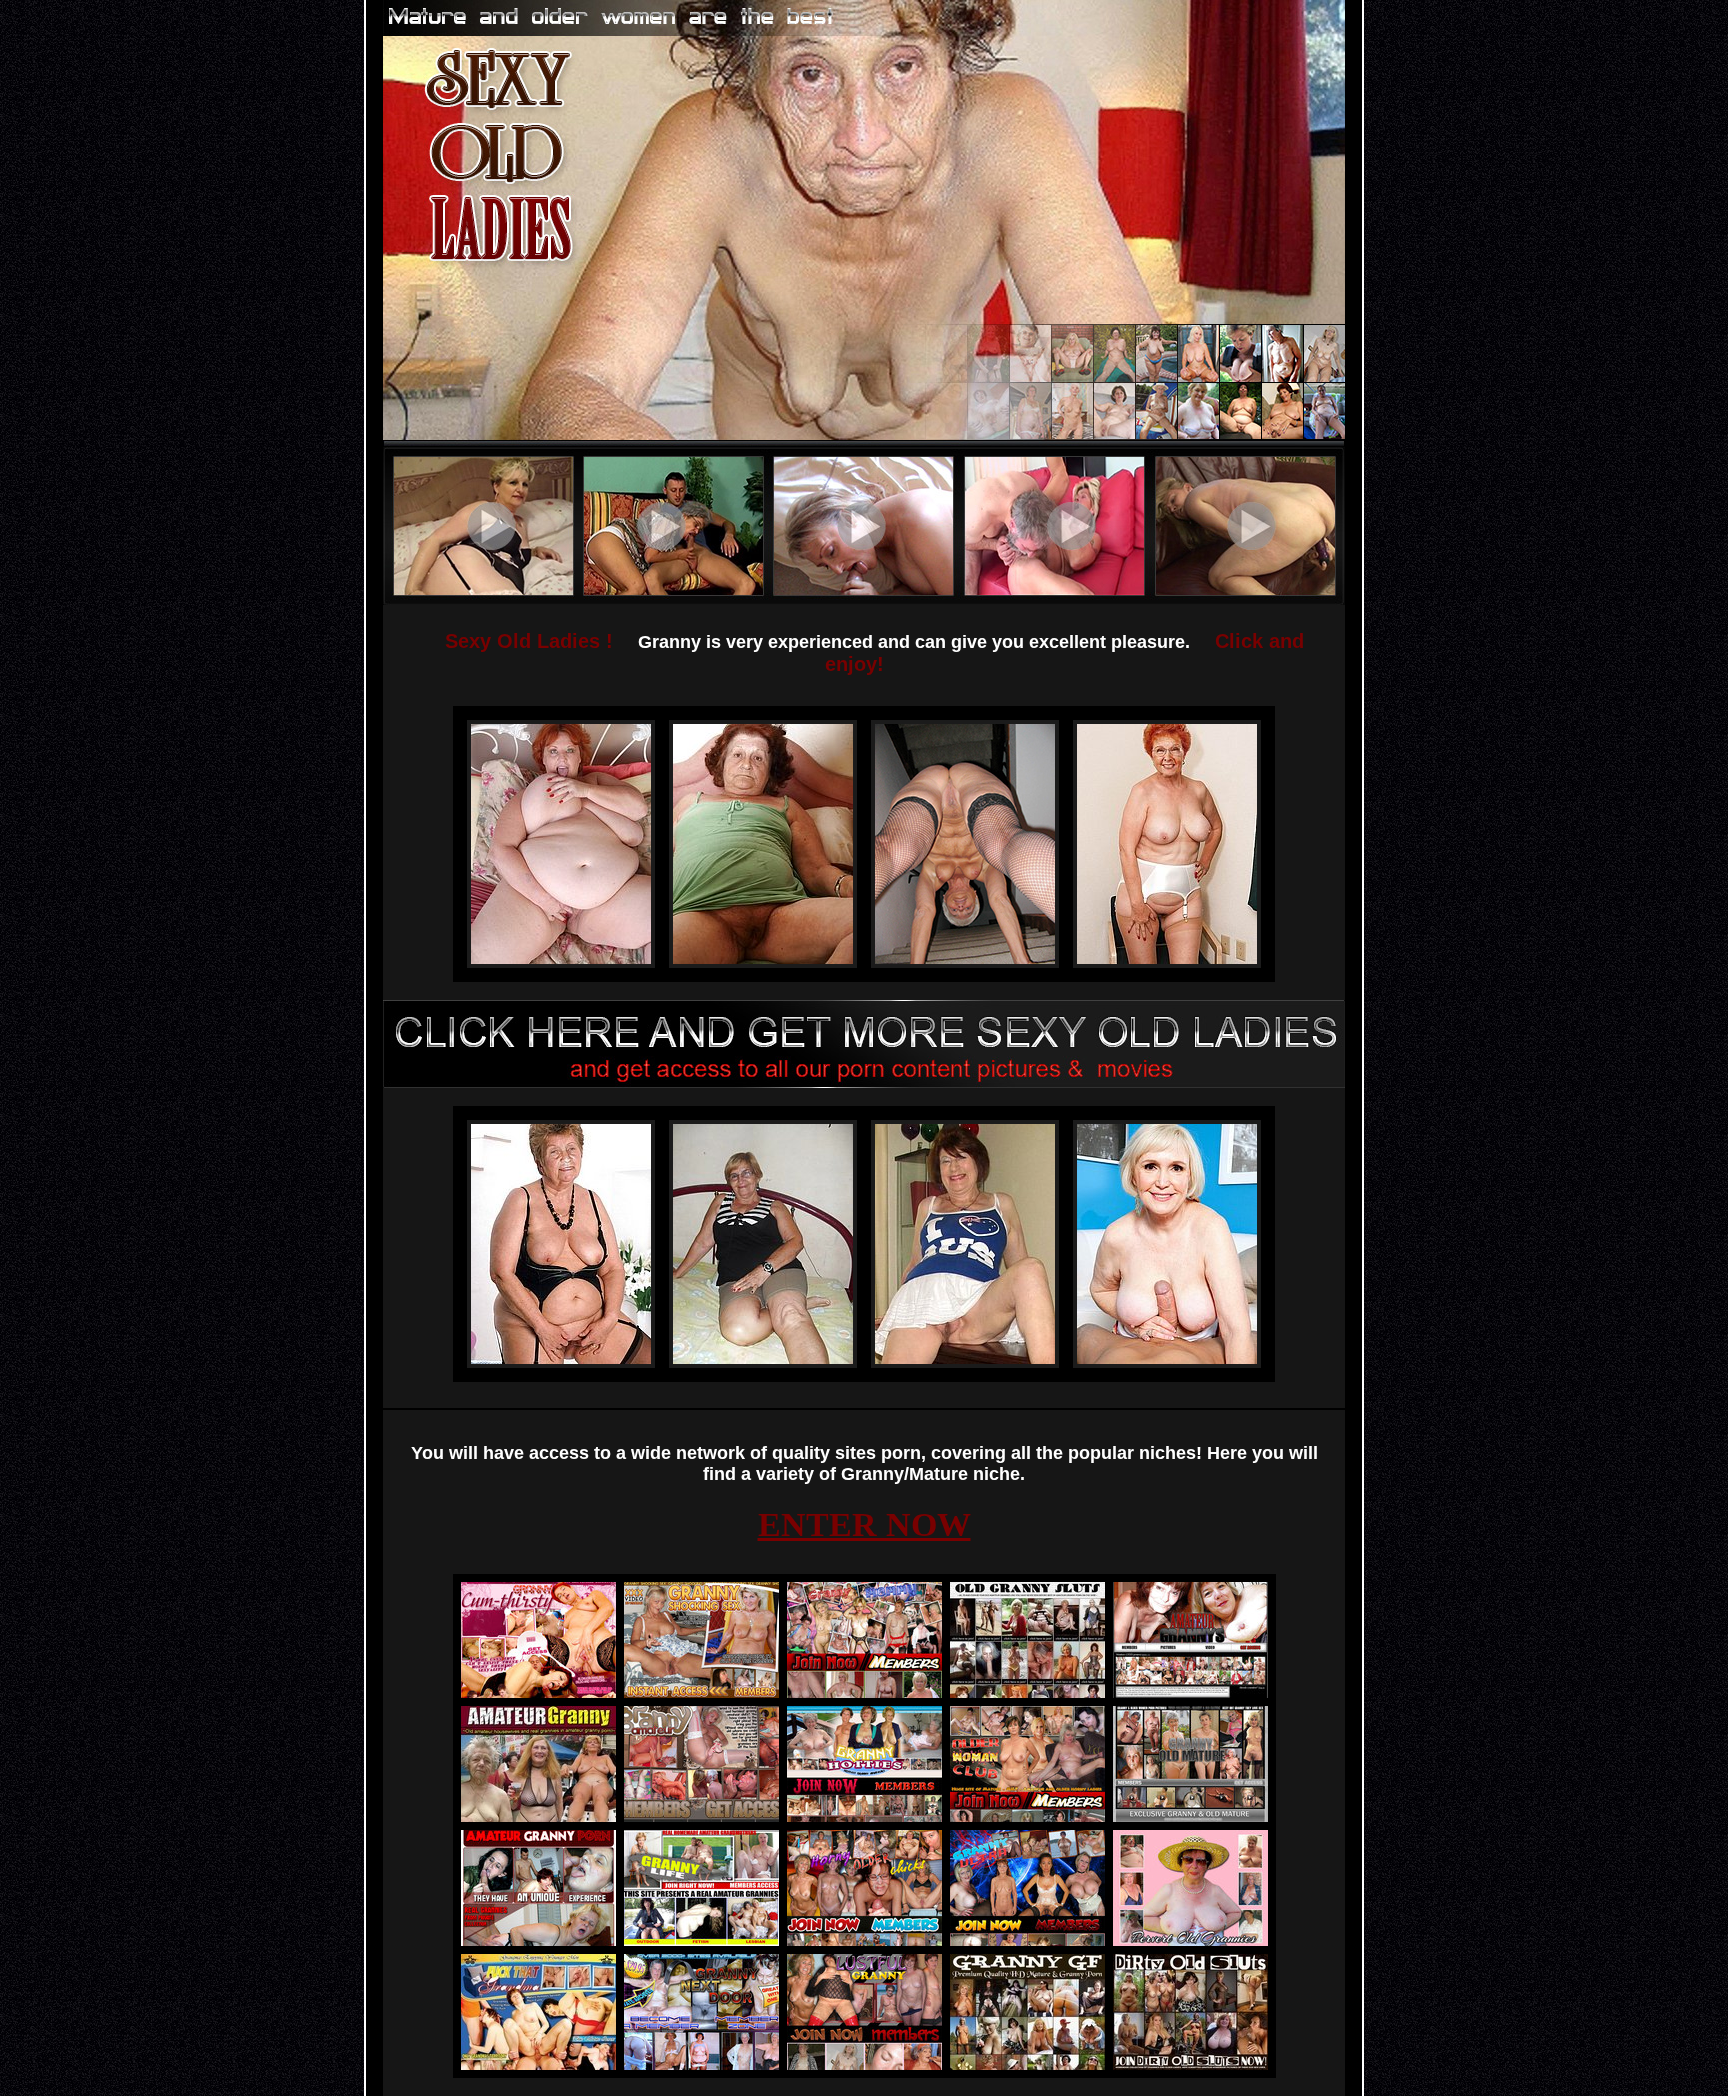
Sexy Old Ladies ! (529, 641)
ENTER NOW (864, 1524)
